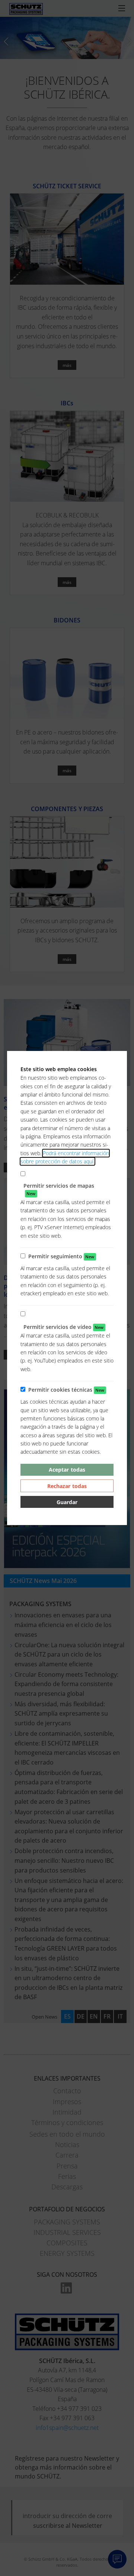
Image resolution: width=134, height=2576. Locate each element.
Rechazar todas (67, 1486)
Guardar (67, 1502)
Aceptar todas (67, 1470)
